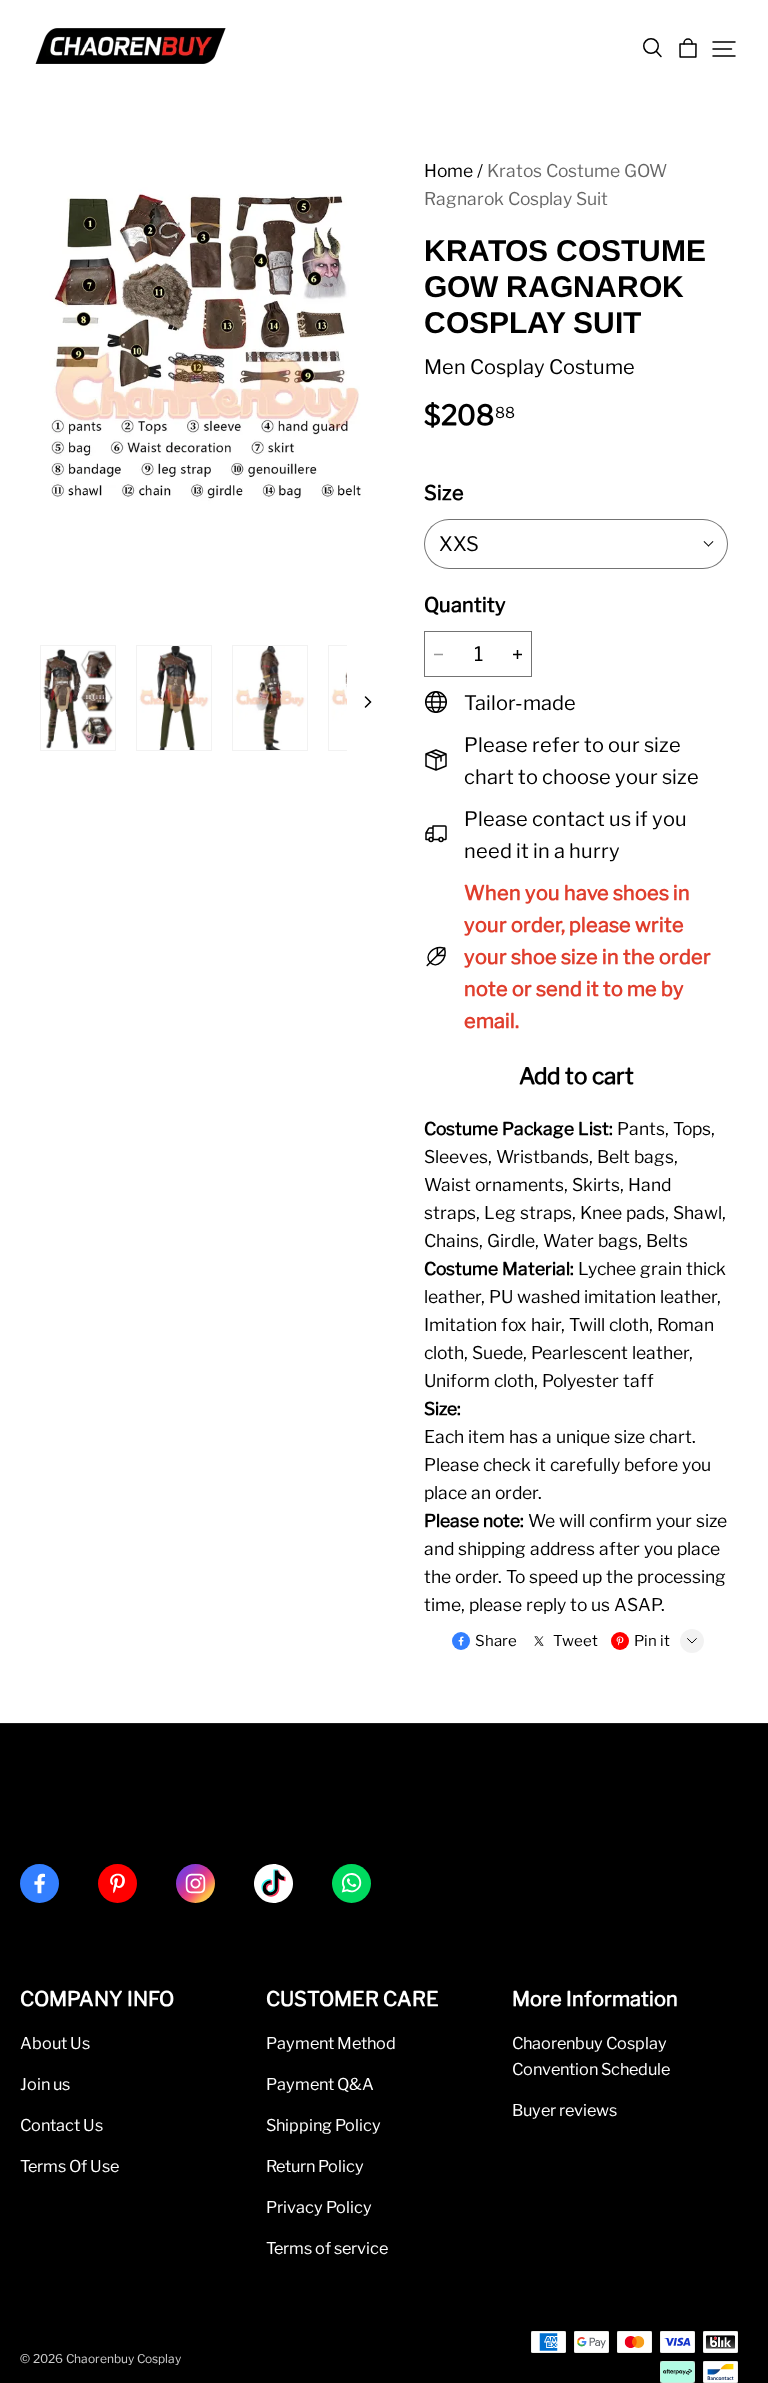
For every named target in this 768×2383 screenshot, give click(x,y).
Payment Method (331, 2043)
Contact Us (61, 2125)
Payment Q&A (320, 2084)
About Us (55, 2043)
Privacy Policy (319, 2207)
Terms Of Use (69, 2166)
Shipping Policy (323, 2125)
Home (448, 170)
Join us (45, 2084)
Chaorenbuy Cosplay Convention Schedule (591, 2056)
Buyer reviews (564, 2110)
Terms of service (327, 2248)
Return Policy (315, 2166)
